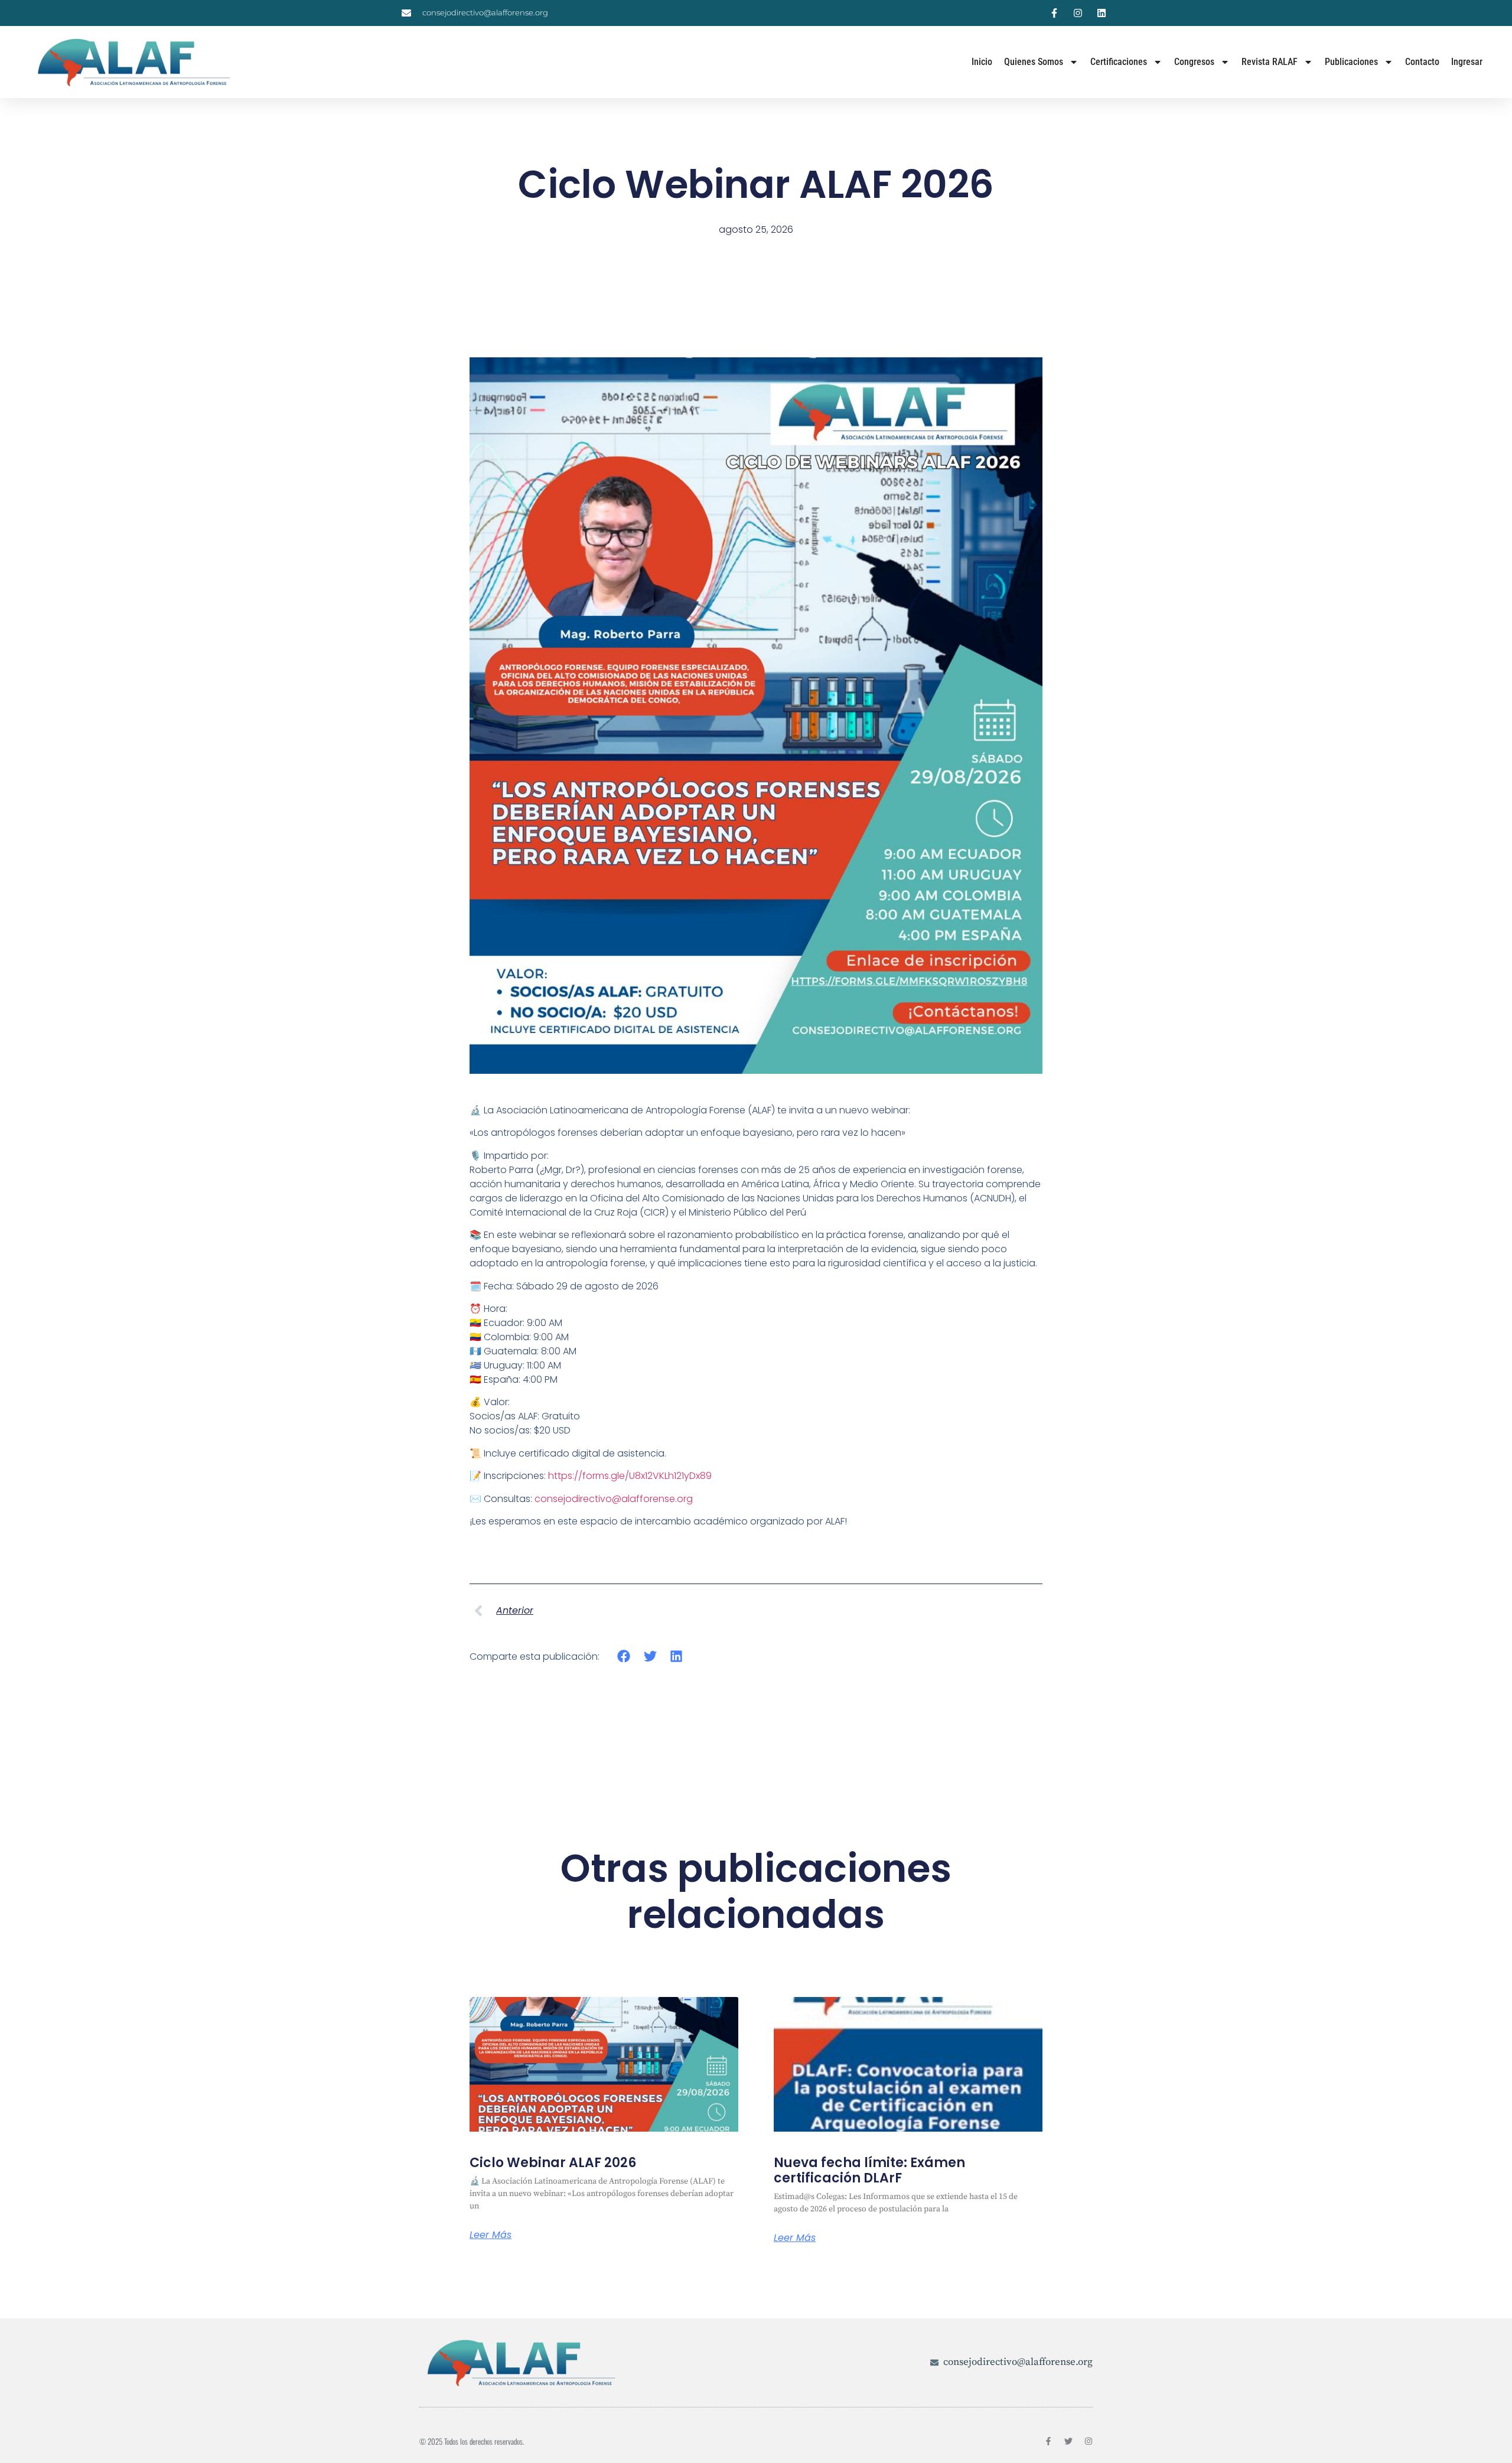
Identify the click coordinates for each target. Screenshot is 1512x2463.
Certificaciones (1119, 62)
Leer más (491, 2235)
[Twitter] (1068, 2441)
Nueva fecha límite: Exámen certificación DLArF (869, 2170)
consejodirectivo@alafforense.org (614, 1499)
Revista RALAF (1270, 62)
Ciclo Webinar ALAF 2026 (553, 2163)
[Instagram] (1089, 2441)
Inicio (982, 62)
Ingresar (1467, 62)
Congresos (1194, 62)
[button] (624, 1656)
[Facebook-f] (1048, 2441)
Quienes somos (1034, 62)
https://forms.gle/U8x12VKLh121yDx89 (630, 1476)
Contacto (1422, 62)
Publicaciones (1351, 62)
